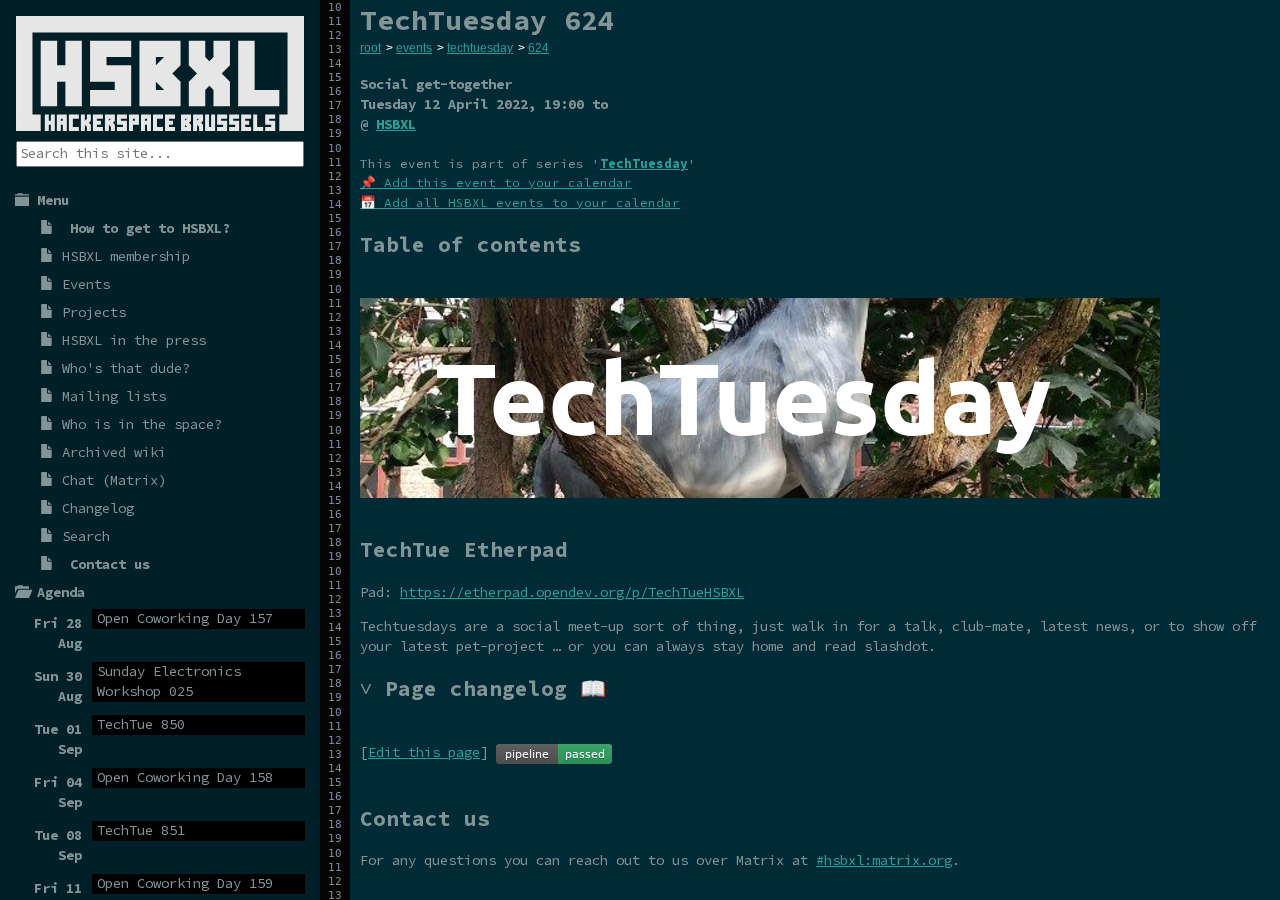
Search (86, 536)
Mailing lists (114, 396)
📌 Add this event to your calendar (496, 182)
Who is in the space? (142, 424)
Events (86, 284)
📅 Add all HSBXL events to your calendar (520, 202)
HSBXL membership (126, 256)
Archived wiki (114, 452)
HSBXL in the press (134, 340)
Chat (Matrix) (114, 480)
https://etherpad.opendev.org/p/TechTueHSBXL (572, 592)
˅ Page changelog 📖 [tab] (483, 688)
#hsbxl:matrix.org (884, 860)
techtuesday (480, 48)
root (370, 48)
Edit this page (424, 752)
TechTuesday (644, 163)
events (414, 48)
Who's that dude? (126, 368)
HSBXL (396, 124)
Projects (94, 312)
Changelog (98, 508)
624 (538, 48)
